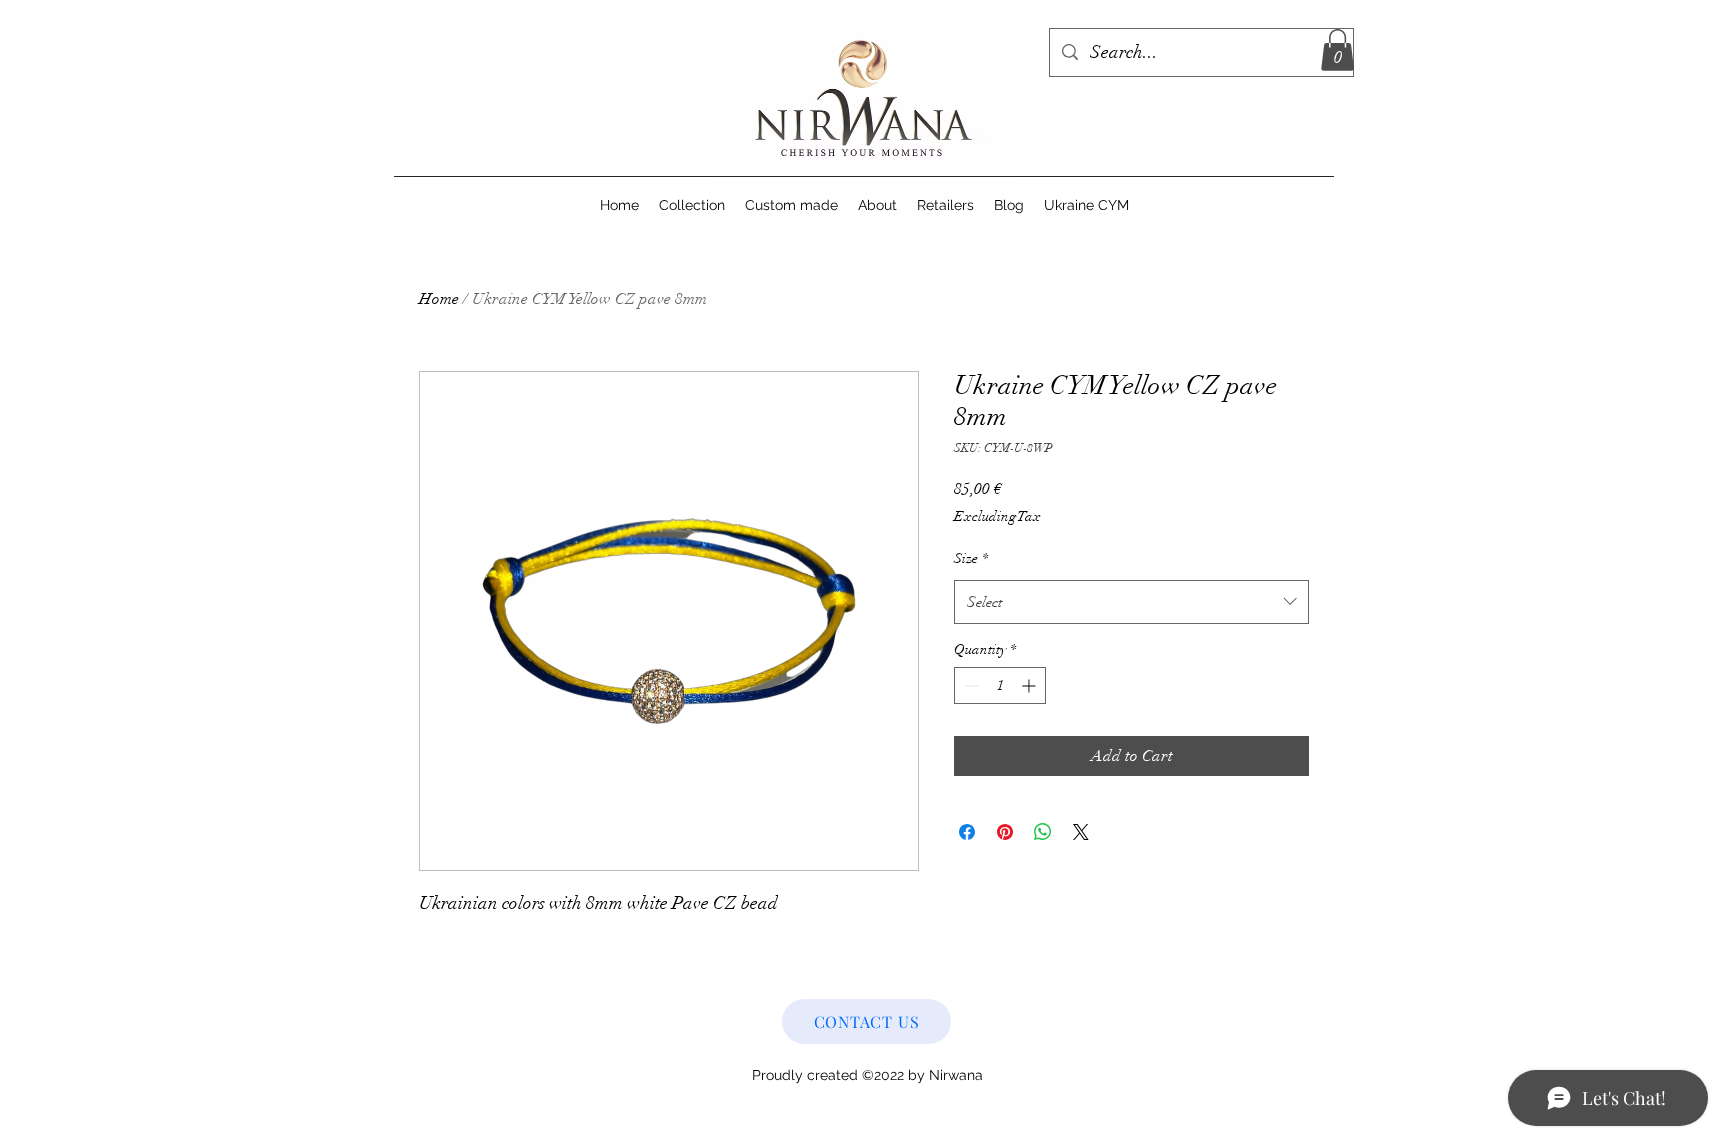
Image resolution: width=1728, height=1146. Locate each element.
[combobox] (1131, 602)
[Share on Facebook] (967, 832)
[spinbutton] (1000, 685)
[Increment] (1030, 685)
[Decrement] (969, 685)
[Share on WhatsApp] (1043, 832)
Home (439, 299)
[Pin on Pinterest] (1005, 832)
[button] (1337, 50)
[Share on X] (1081, 832)
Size (971, 558)
